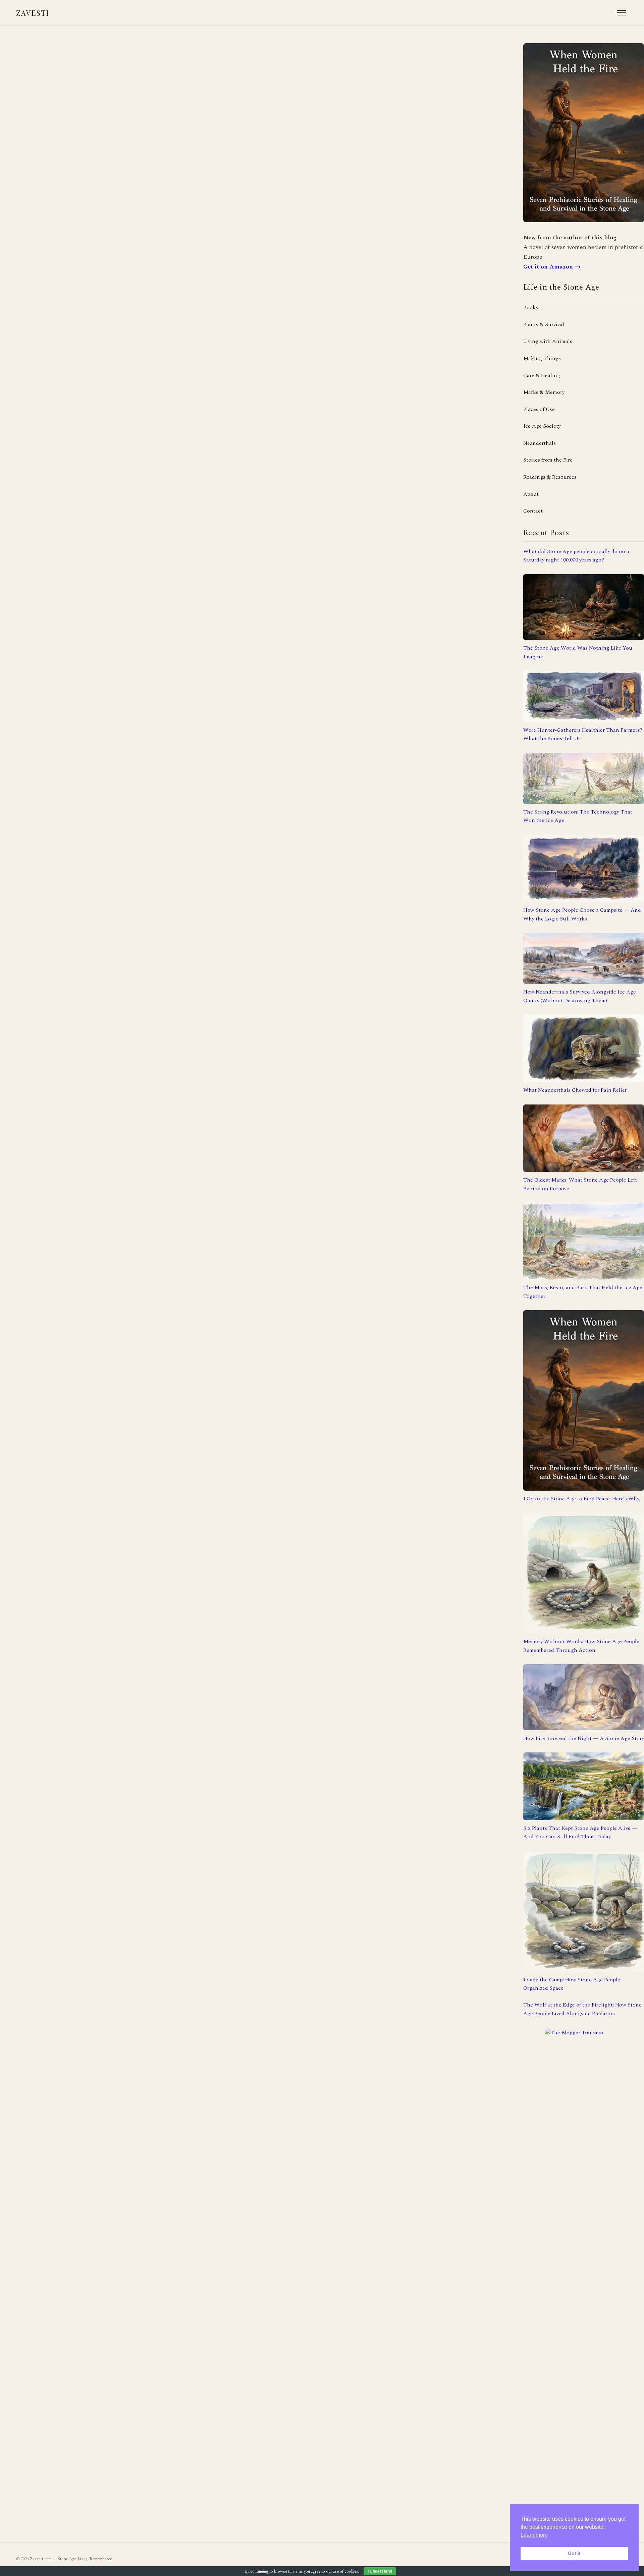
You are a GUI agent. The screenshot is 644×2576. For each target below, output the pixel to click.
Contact (533, 511)
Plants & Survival (544, 324)
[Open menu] (622, 13)
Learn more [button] (534, 2535)
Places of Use (539, 409)
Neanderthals (540, 443)
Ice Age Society (542, 426)
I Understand (380, 2571)
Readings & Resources (550, 477)
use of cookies (345, 2571)
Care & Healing (542, 375)
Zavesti (33, 13)
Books (531, 307)
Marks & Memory (544, 392)
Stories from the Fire (548, 460)
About (531, 494)
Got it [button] (574, 2553)
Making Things (542, 358)
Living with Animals (548, 341)
